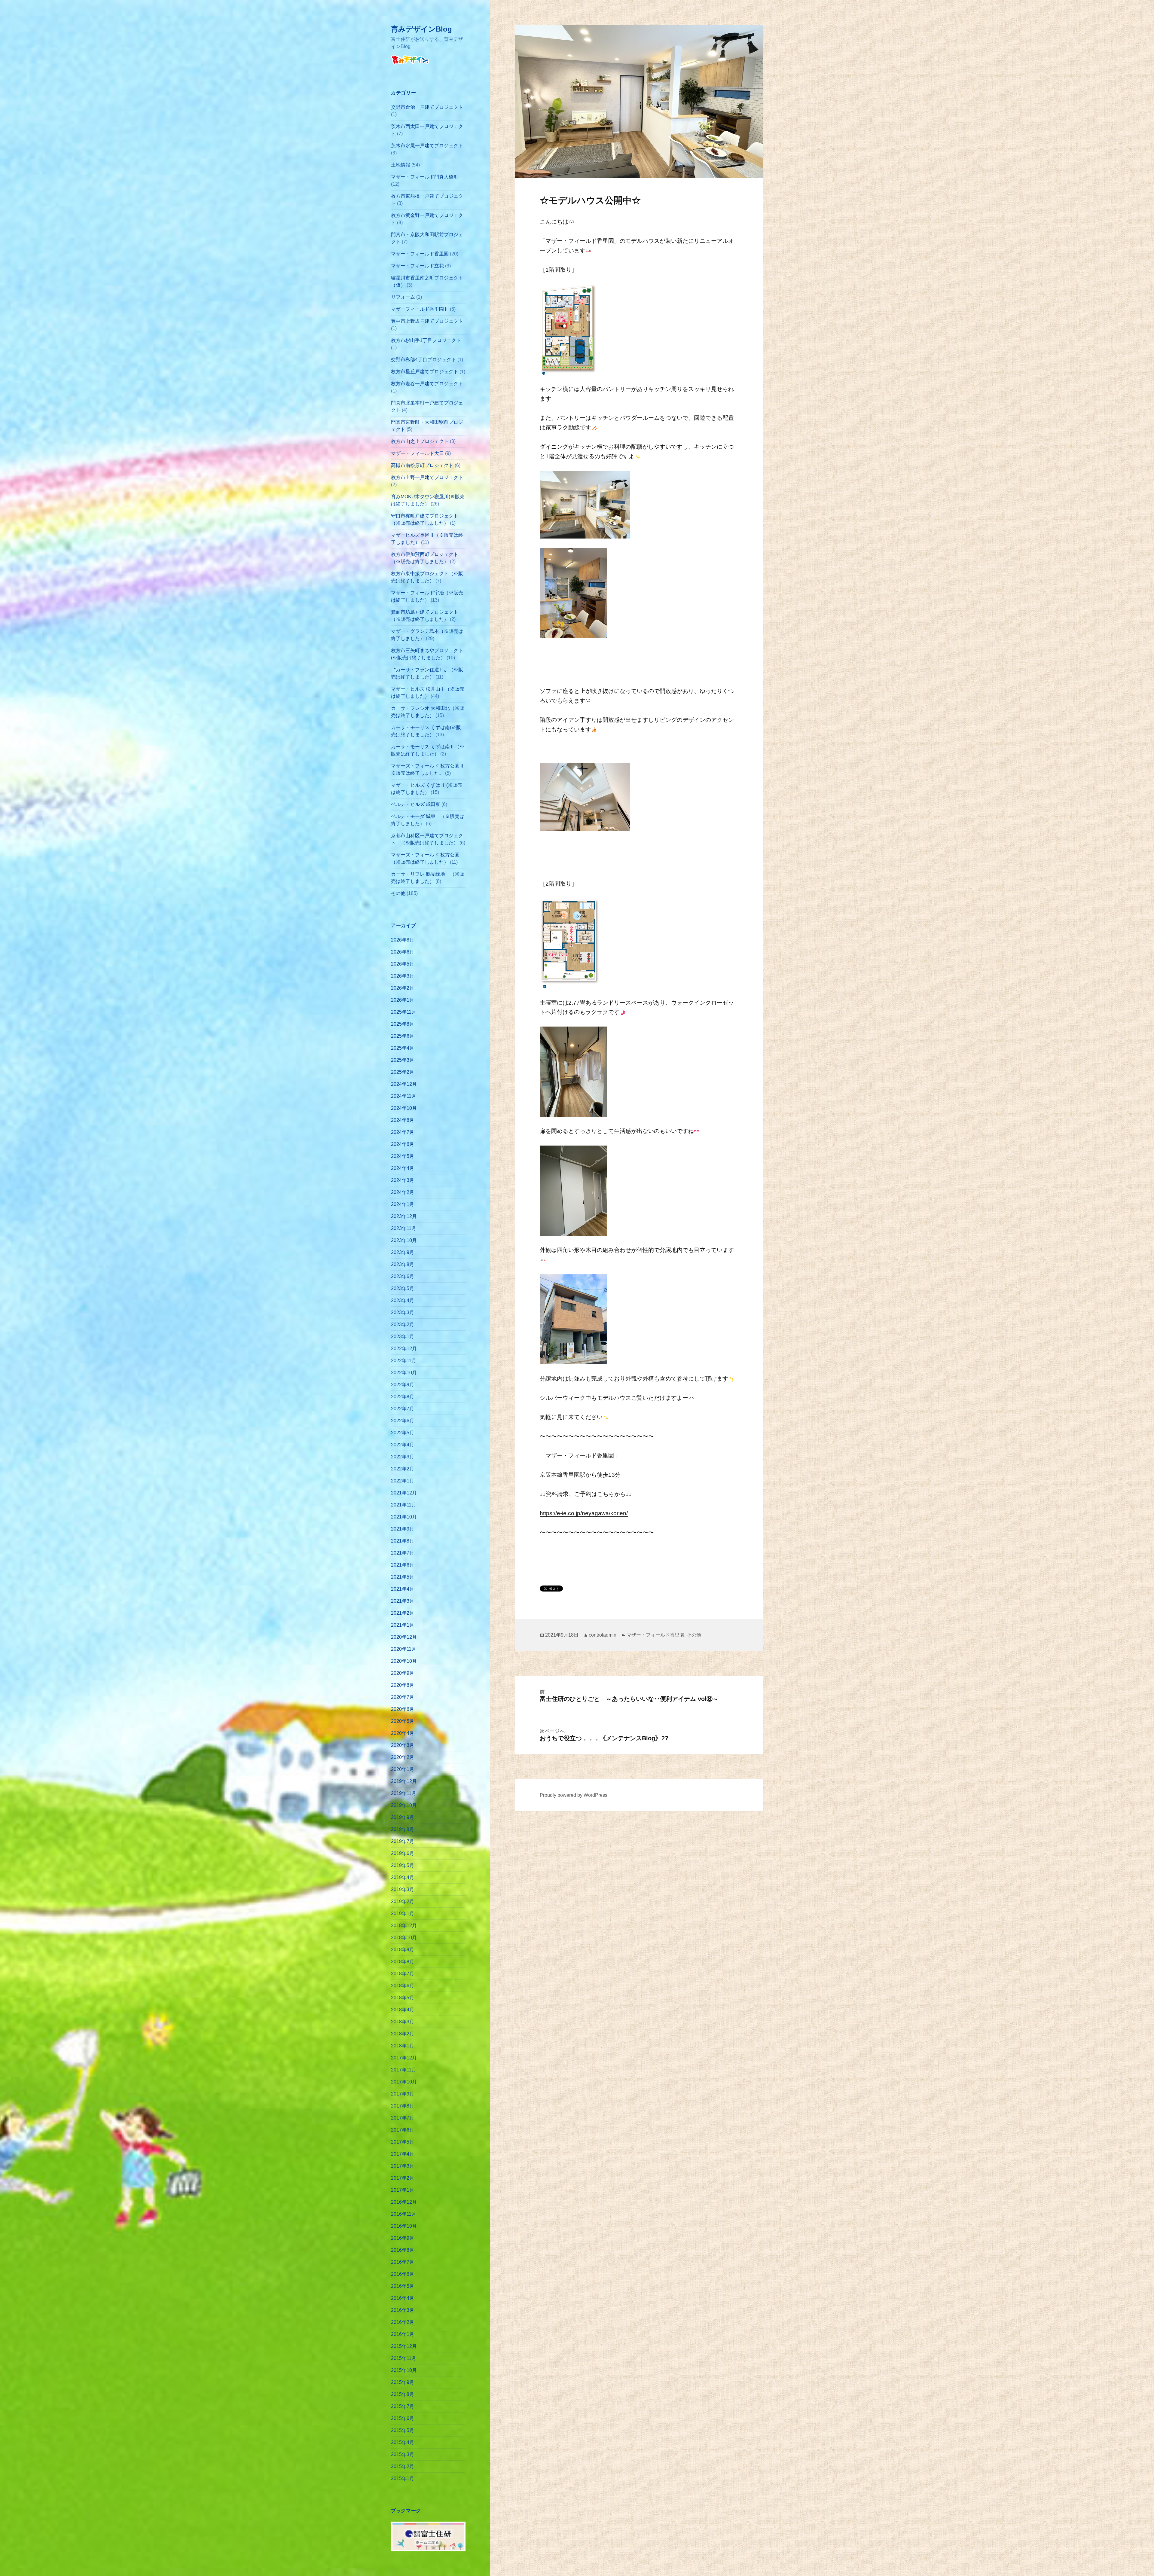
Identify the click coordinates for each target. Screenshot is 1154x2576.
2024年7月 (403, 1132)
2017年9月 (403, 2094)
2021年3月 (403, 1601)
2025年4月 (403, 1048)
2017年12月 (404, 2058)
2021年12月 (404, 1493)
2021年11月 (404, 1505)
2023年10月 (404, 1240)
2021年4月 (403, 1589)
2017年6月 (403, 2130)
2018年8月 (403, 1962)
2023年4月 (403, 1300)
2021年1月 (403, 1625)
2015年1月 (403, 2478)
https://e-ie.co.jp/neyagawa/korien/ (584, 1513)
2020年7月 (403, 1697)
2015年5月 (403, 2430)
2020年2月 (403, 1757)
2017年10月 (404, 2082)
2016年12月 (404, 2202)
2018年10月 (404, 1938)
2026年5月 (403, 964)
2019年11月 (404, 1793)
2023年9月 (403, 1252)
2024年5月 (403, 1156)
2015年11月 (404, 2358)
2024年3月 (403, 1180)
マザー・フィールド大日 (417, 453)
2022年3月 (403, 1457)
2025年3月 (403, 1060)
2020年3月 (403, 1745)
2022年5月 (403, 1433)
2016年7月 (403, 2262)
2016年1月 (403, 2334)
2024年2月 (403, 1192)
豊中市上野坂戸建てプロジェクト (427, 321)
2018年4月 (403, 2010)
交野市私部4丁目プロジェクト (424, 360)
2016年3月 (403, 2310)
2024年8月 (403, 1120)
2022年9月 (403, 1385)
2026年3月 (403, 976)
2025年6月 (403, 1036)
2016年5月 (403, 2286)
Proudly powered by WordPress (574, 1795)
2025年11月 (404, 1012)
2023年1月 (403, 1337)
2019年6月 (403, 1853)
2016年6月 (403, 2274)
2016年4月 (403, 2298)
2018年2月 (403, 2034)
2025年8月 (403, 1024)
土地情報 (401, 165)
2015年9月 (403, 2382)
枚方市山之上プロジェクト (420, 441)
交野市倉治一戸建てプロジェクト (427, 107)
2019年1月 (403, 1914)
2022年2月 (403, 1469)
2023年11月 (404, 1228)
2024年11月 (404, 1096)
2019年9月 (403, 1817)
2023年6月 (403, 1276)
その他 (398, 893)
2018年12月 (404, 1926)
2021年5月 (403, 1577)
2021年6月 (403, 1565)
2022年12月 (404, 1349)
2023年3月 (403, 1312)
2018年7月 (403, 1974)
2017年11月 (404, 2070)
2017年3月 (403, 2166)
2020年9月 (403, 1673)
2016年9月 (403, 2238)
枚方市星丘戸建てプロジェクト (425, 372)
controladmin (603, 1635)
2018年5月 (403, 1998)
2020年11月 (404, 1649)
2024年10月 (404, 1108)
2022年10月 (404, 1373)
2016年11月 (404, 2214)
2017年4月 (403, 2154)
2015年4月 (403, 2442)
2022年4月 (403, 1445)
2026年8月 (403, 940)
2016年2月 (403, 2322)
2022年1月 (403, 1481)
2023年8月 (403, 1264)
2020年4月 (403, 1733)
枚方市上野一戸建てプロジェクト (427, 477)
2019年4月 (403, 1877)
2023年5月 (403, 1288)
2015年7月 (403, 2406)
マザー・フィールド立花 (417, 266)
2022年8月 (403, 1397)
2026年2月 (403, 988)
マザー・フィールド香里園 (420, 254)
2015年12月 (404, 2346)
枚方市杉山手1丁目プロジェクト (426, 340)
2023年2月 (403, 1325)
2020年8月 (403, 1685)
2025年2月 (403, 1072)
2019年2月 (403, 1901)
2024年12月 (404, 1084)
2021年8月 (403, 1541)
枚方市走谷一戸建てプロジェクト (427, 384)
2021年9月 (403, 1529)
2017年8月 (403, 2106)
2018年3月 (403, 2022)
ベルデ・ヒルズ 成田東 (416, 804)
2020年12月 (404, 1637)
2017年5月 (403, 2142)
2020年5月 (403, 1721)
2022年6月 (403, 1421)
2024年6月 (403, 1144)
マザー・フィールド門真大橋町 (425, 177)
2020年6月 (403, 1709)
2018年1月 (403, 2046)
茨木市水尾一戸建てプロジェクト (427, 146)
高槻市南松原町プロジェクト (422, 465)
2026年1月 (403, 1000)
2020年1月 (403, 1769)
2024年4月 (403, 1168)
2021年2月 (403, 1613)
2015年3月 (403, 2454)
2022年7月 (403, 1409)
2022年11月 (404, 1361)
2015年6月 (403, 2418)
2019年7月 (403, 1841)
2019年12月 (404, 1781)
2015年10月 (404, 2370)
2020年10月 (404, 1661)
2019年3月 (403, 1889)
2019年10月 (404, 1805)
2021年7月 (403, 1553)
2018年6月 (403, 1986)
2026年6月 (403, 952)
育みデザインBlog (421, 29)
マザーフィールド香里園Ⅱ (420, 309)
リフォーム (403, 297)
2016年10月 (404, 2226)
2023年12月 (404, 1216)
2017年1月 (403, 2190)
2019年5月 (403, 1865)
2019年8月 (403, 1829)
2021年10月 (404, 1517)
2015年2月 (403, 2466)
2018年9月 (403, 1950)
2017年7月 (403, 2118)
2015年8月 (403, 2394)
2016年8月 (403, 2250)
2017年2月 (403, 2178)
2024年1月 (403, 1204)
